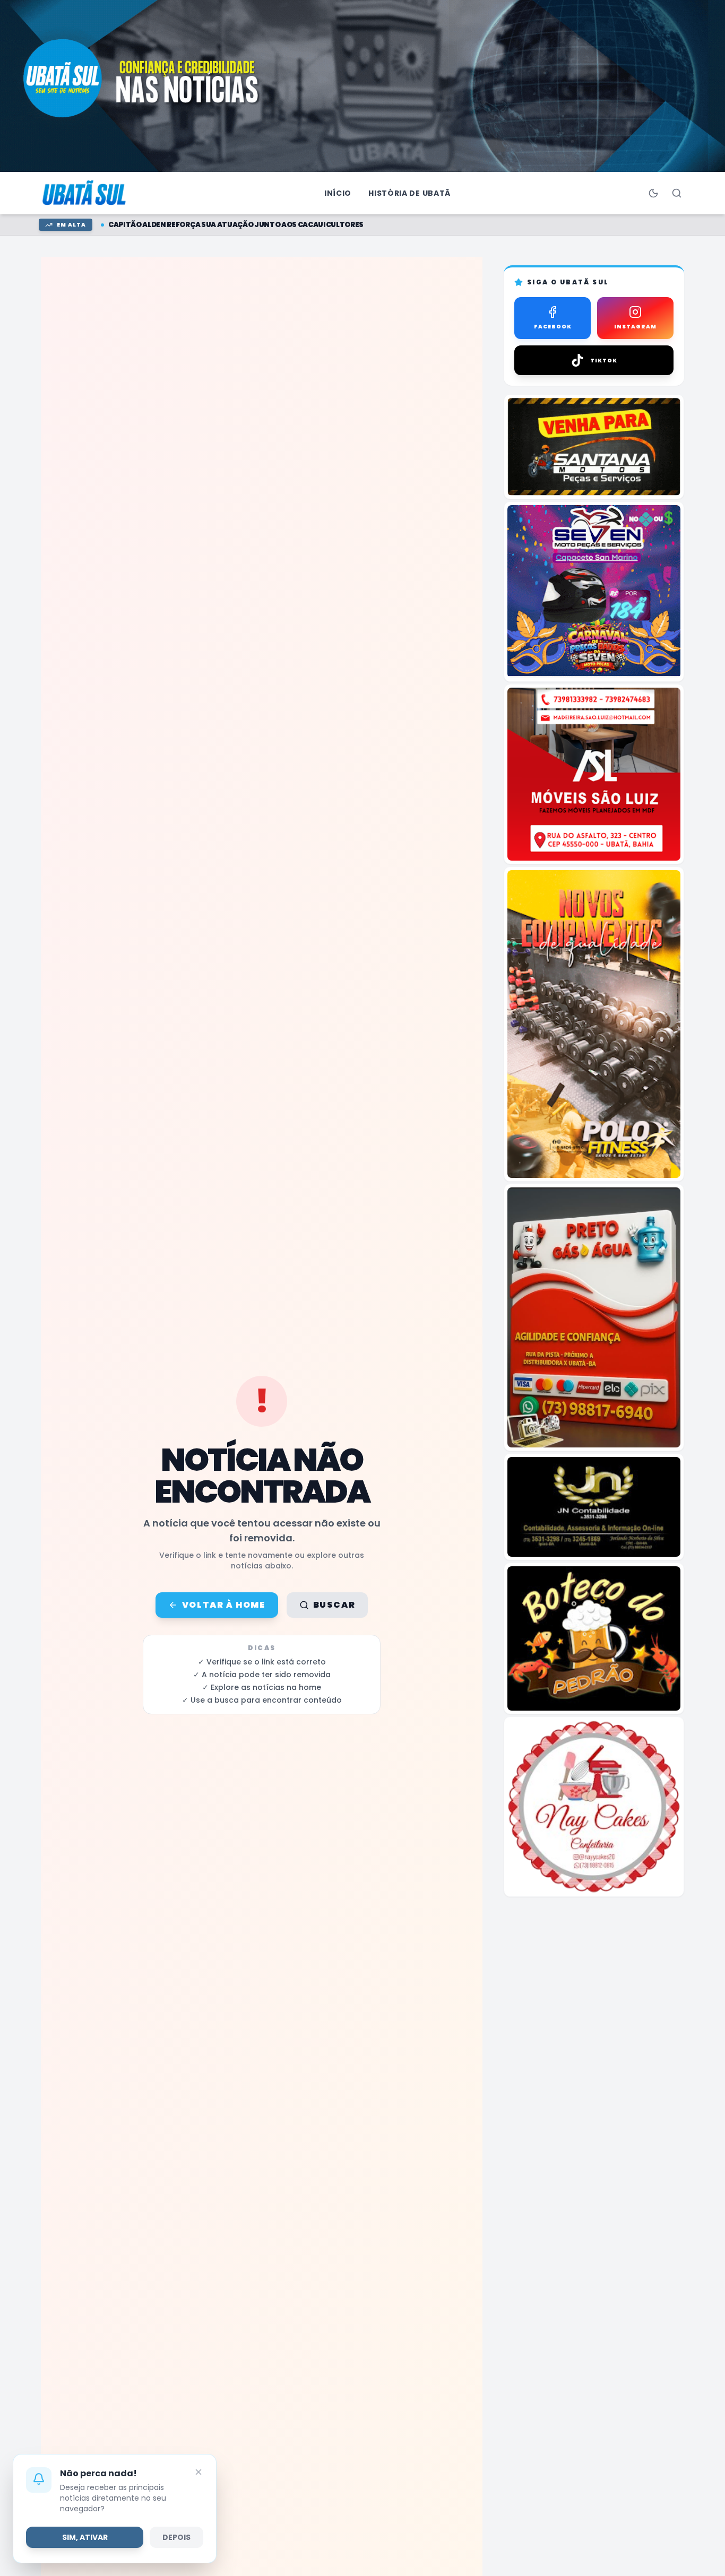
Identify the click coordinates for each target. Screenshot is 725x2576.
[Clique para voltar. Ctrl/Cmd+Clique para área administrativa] (85, 193)
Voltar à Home (224, 1605)
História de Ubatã (409, 193)
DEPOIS (176, 2537)
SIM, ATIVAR (85, 2537)
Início (338, 193)
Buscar (334, 1605)
